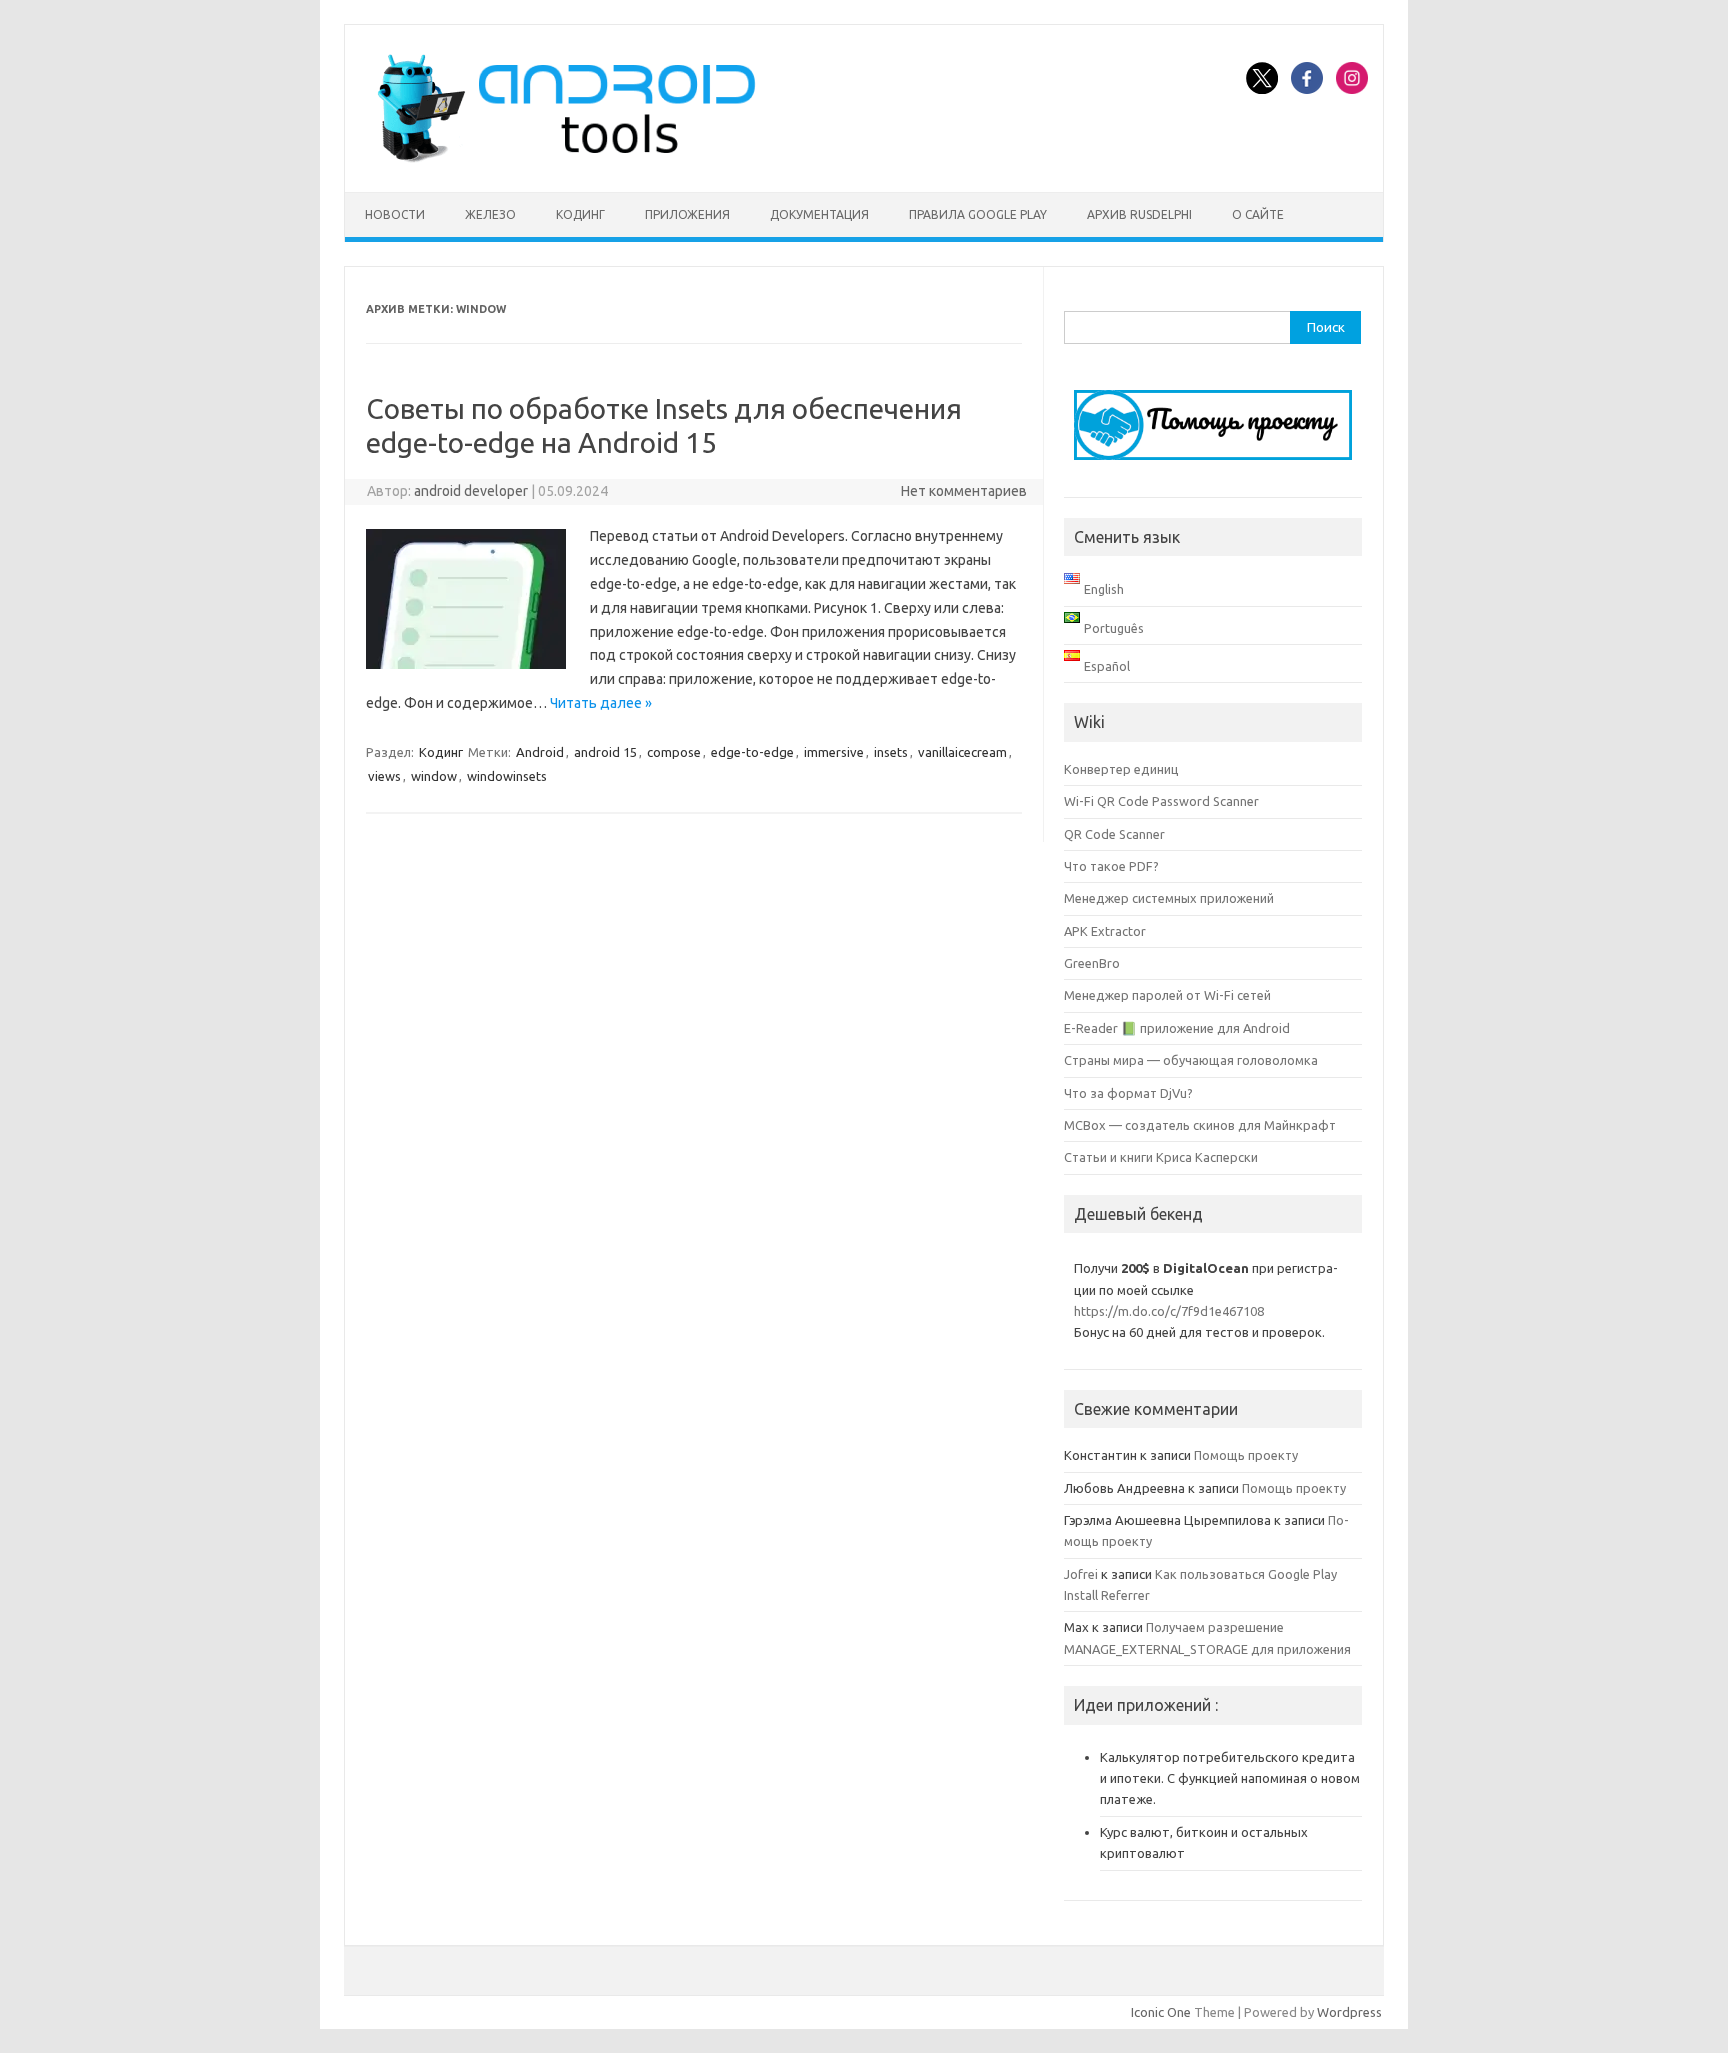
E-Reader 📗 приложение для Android (1177, 1028)
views (384, 776)
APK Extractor (1105, 931)
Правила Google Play (978, 214)
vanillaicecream (962, 752)
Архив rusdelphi (1139, 214)
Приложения (687, 214)
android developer (471, 491)
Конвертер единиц (1121, 769)
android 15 (605, 752)
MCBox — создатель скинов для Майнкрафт (1200, 1125)
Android (540, 752)
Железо (490, 214)
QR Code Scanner (1114, 834)
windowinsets (507, 776)
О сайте (1258, 214)
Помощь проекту (1246, 1455)
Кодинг (580, 214)
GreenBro (1092, 963)
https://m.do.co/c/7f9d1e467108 (1169, 1311)
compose (674, 752)
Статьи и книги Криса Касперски (1161, 1157)
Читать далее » (601, 703)
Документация (819, 214)
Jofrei (1081, 1574)
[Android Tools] (566, 158)
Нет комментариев (964, 491)
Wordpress (1349, 2012)
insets (891, 752)
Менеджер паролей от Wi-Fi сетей (1167, 995)
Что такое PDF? (1111, 866)
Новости (395, 214)
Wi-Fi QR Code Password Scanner (1161, 801)
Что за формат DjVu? (1128, 1093)
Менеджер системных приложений (1169, 898)
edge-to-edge (752, 752)
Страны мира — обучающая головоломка (1191, 1060)
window (434, 776)
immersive (834, 752)
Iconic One (1161, 2012)
